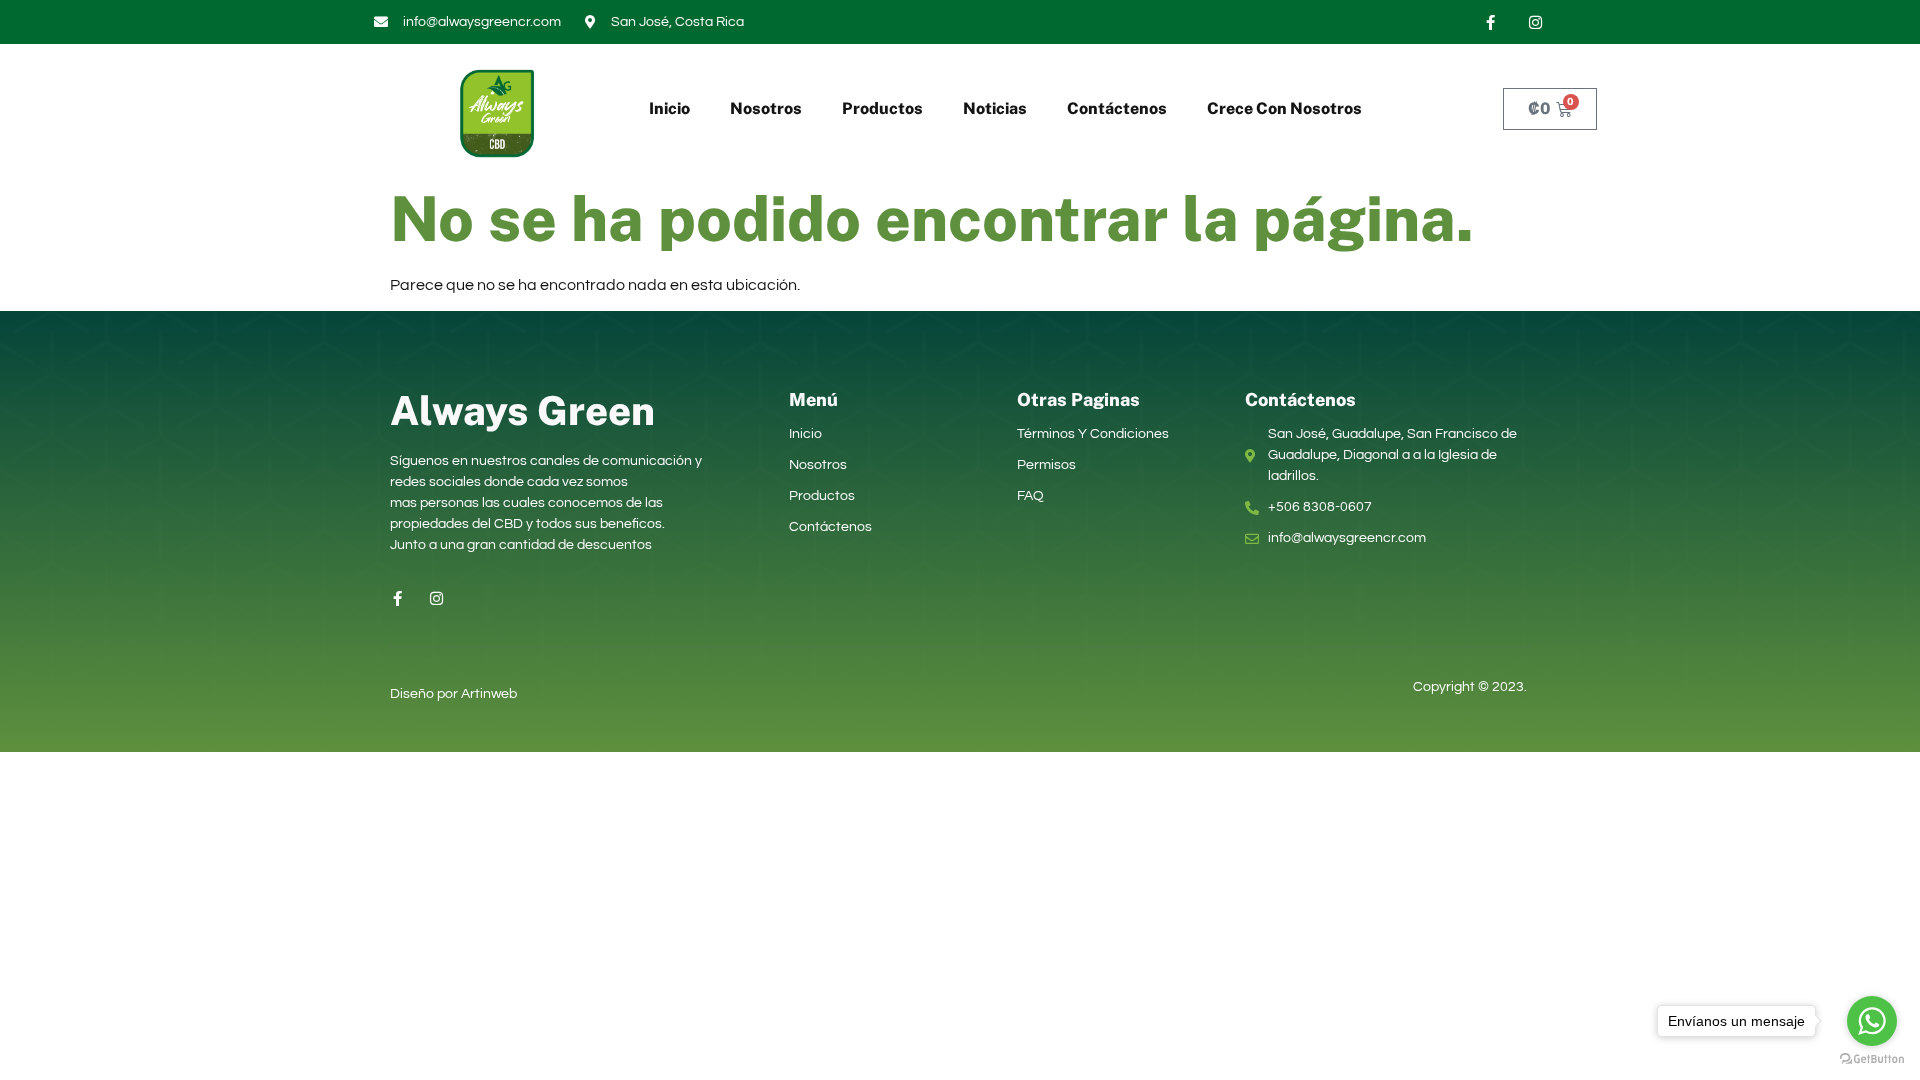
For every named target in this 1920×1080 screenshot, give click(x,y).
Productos (882, 108)
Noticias (995, 108)
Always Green (522, 410)
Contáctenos (1117, 108)
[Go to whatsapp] (1872, 1021)
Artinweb (489, 694)
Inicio (669, 108)
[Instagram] (1535, 22)
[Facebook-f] (1490, 22)
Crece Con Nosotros (1284, 108)
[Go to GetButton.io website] (1872, 1059)
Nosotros (766, 108)
